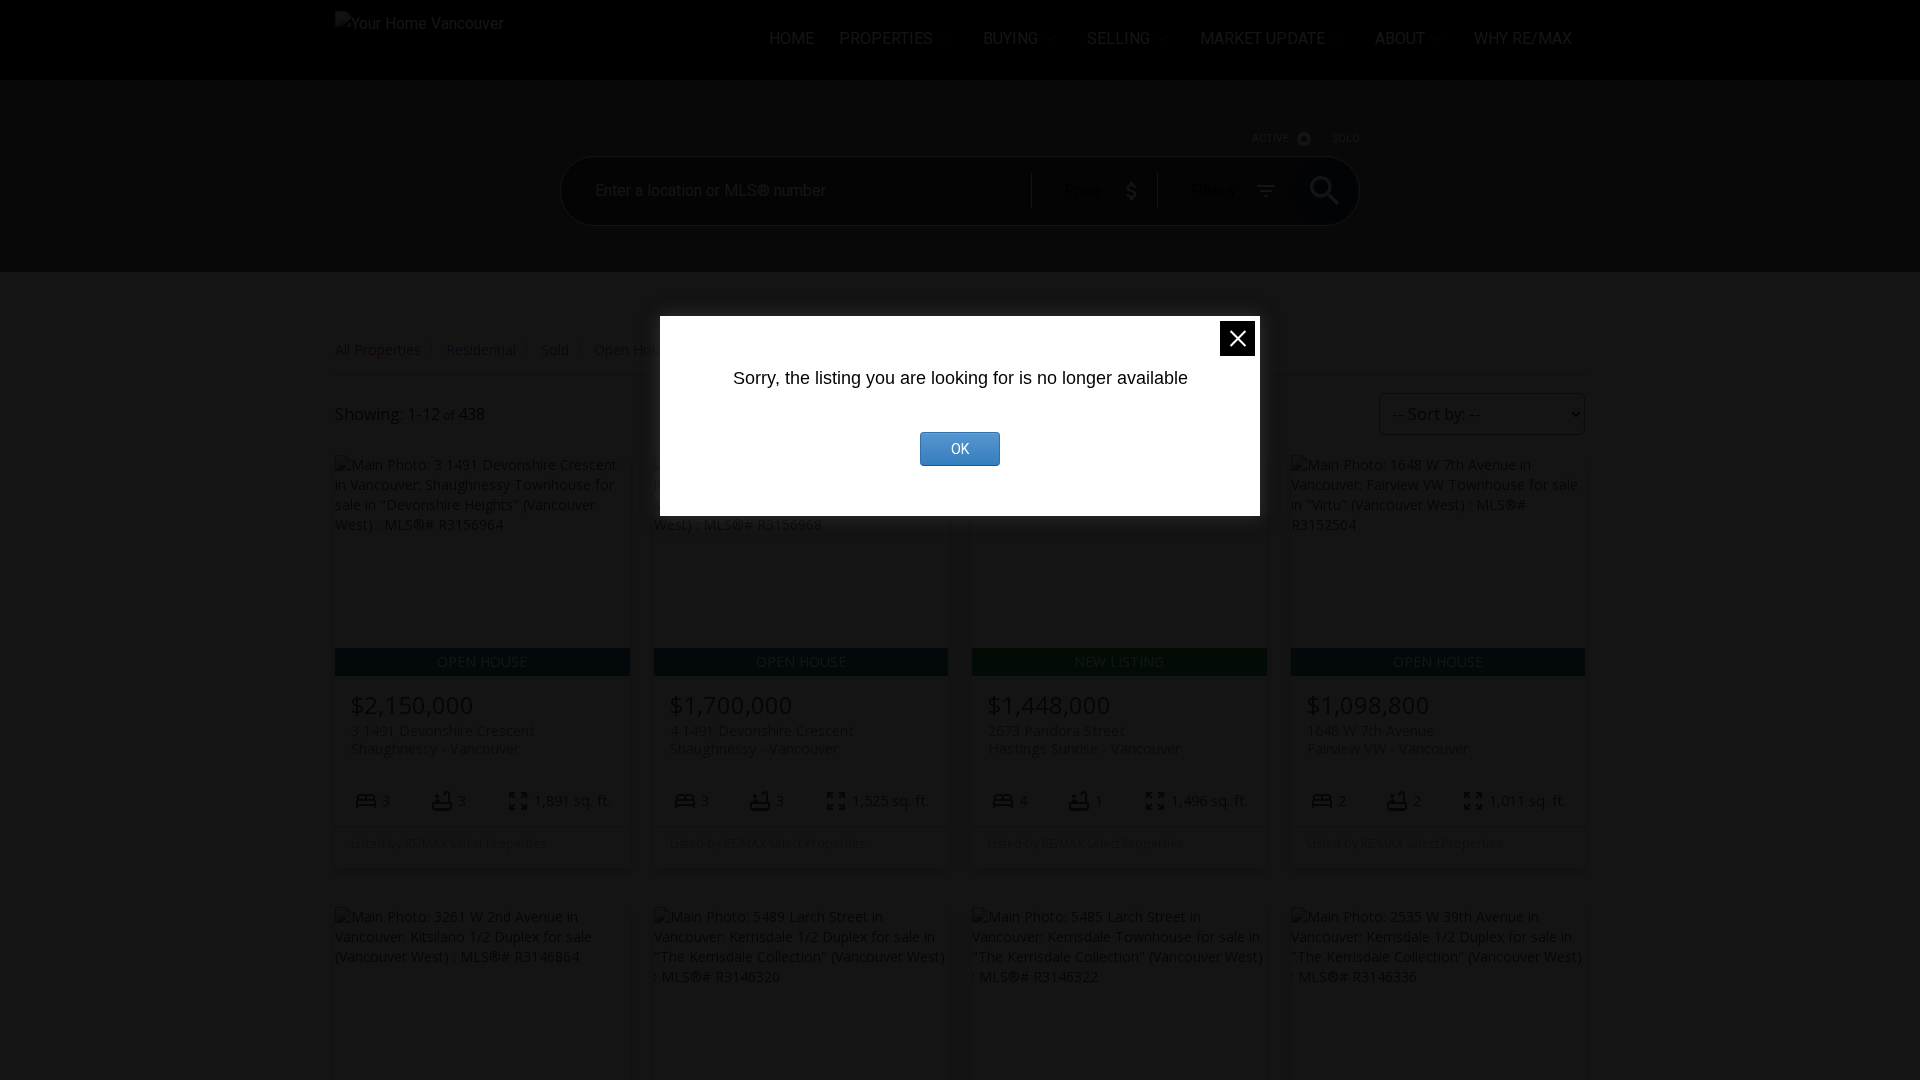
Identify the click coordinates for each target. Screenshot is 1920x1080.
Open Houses (638, 349)
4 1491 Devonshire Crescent (762, 739)
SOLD (1346, 138)
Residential (481, 349)
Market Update (1262, 38)
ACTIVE (1270, 138)
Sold (555, 349)
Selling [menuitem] (1118, 38)
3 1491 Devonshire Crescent (443, 739)
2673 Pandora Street (1084, 739)
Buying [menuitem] (1010, 38)
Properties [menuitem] (886, 38)
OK (960, 449)
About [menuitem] (1400, 38)
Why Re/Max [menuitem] (1523, 38)
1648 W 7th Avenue (1387, 739)
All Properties (378, 349)
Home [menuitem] (791, 38)
